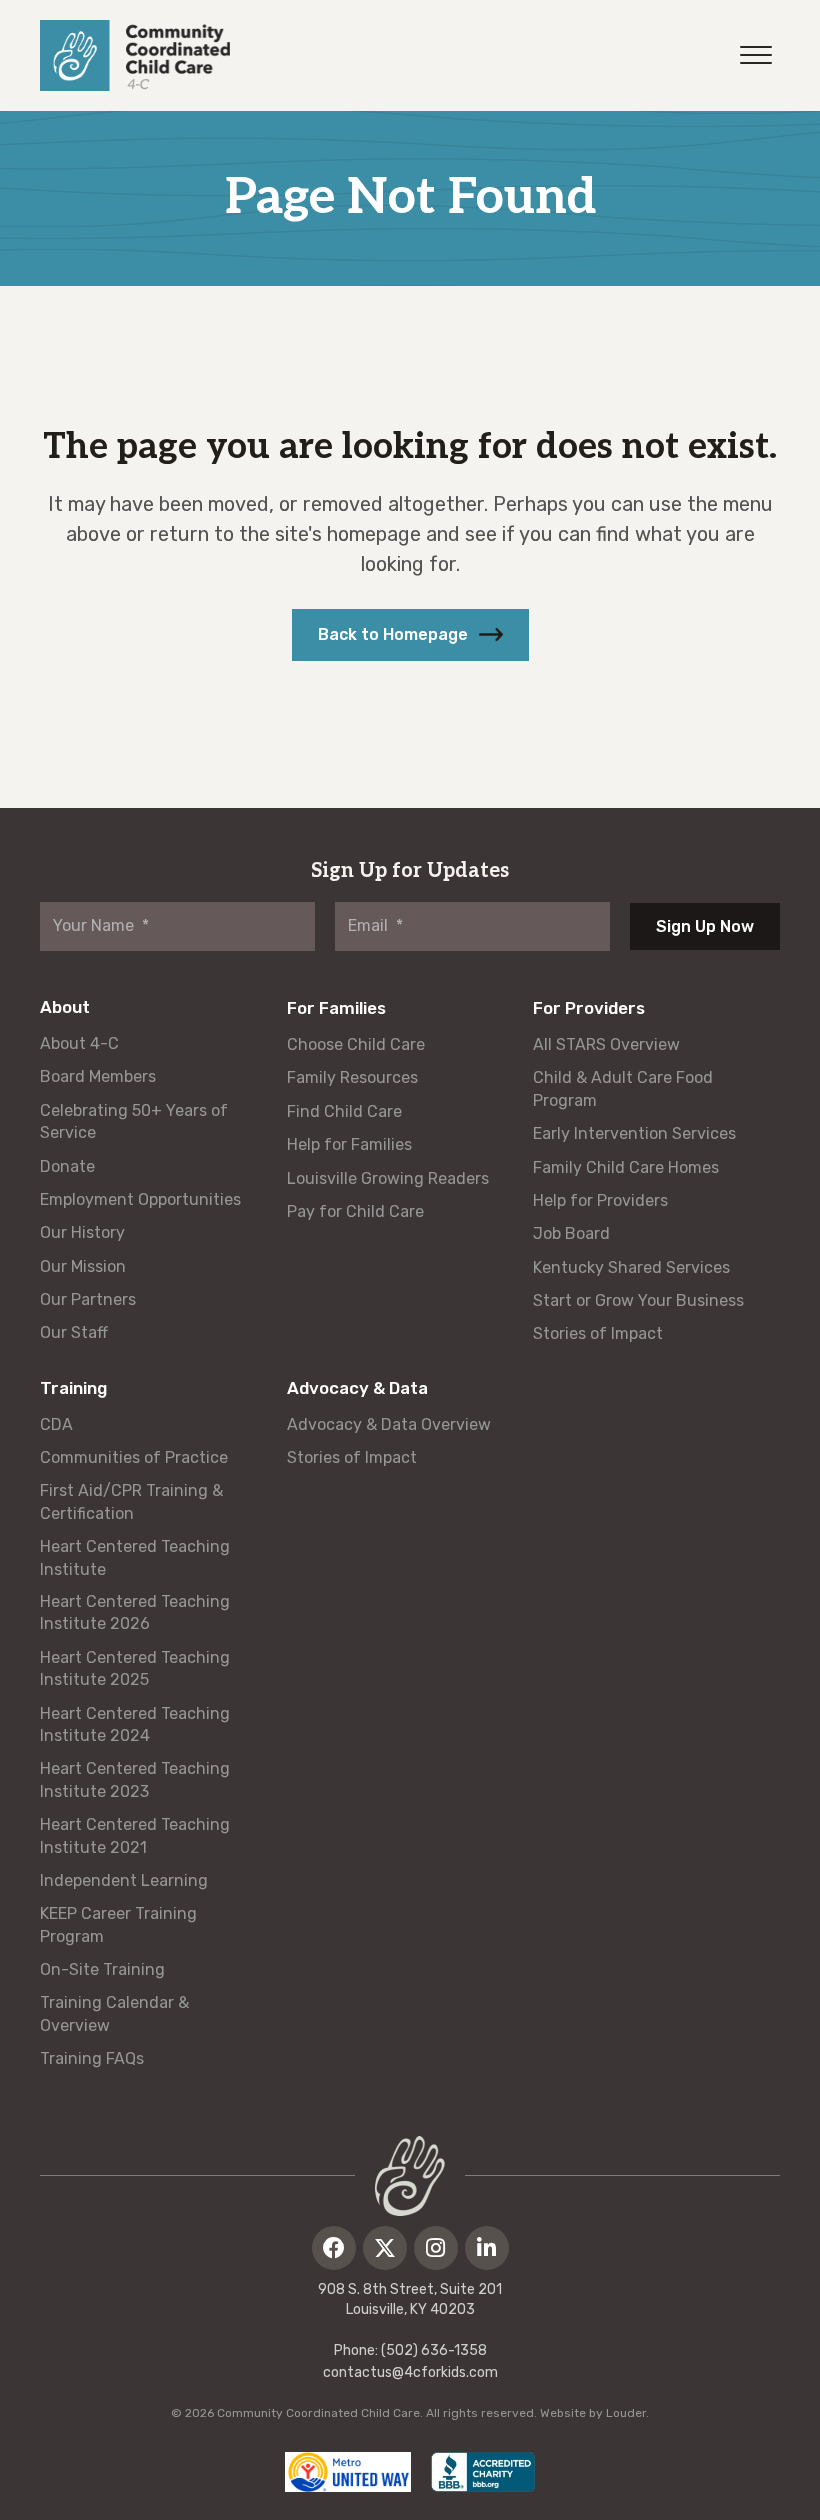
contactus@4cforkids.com (410, 2372)
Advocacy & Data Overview (389, 1424)
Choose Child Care (356, 1044)
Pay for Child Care (355, 1211)
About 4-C (79, 1043)
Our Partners (88, 1299)
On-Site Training (102, 1969)
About (65, 1007)
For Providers (589, 1008)
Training (73, 1388)
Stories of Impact (598, 1333)
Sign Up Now (705, 926)
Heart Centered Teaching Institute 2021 (135, 1835)
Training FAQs (92, 2058)
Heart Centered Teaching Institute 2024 (135, 1724)
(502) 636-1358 (434, 2350)
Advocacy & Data (357, 1388)
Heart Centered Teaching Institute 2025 (135, 1668)
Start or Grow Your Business (638, 1300)
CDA (56, 1424)
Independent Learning (124, 1880)
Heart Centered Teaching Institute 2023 (135, 1779)
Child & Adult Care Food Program (623, 1088)
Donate (67, 1166)
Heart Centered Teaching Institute (135, 1557)
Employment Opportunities (140, 1199)
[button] (410, 635)
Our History (82, 1232)
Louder (626, 2413)
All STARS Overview (606, 1044)
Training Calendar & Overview (114, 2013)
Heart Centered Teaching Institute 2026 (135, 1612)
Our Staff (74, 1332)
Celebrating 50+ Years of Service (134, 1121)
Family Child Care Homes (626, 1167)
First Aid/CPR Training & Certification (131, 1501)
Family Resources (352, 1077)
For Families (336, 1008)
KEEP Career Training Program (118, 1924)
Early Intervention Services (634, 1133)
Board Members (98, 1076)
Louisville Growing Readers (388, 1178)
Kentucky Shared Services (631, 1267)
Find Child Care (344, 1111)
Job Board (571, 1233)
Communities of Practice (134, 1457)
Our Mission (83, 1266)
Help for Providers (600, 1200)
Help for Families (349, 1144)
